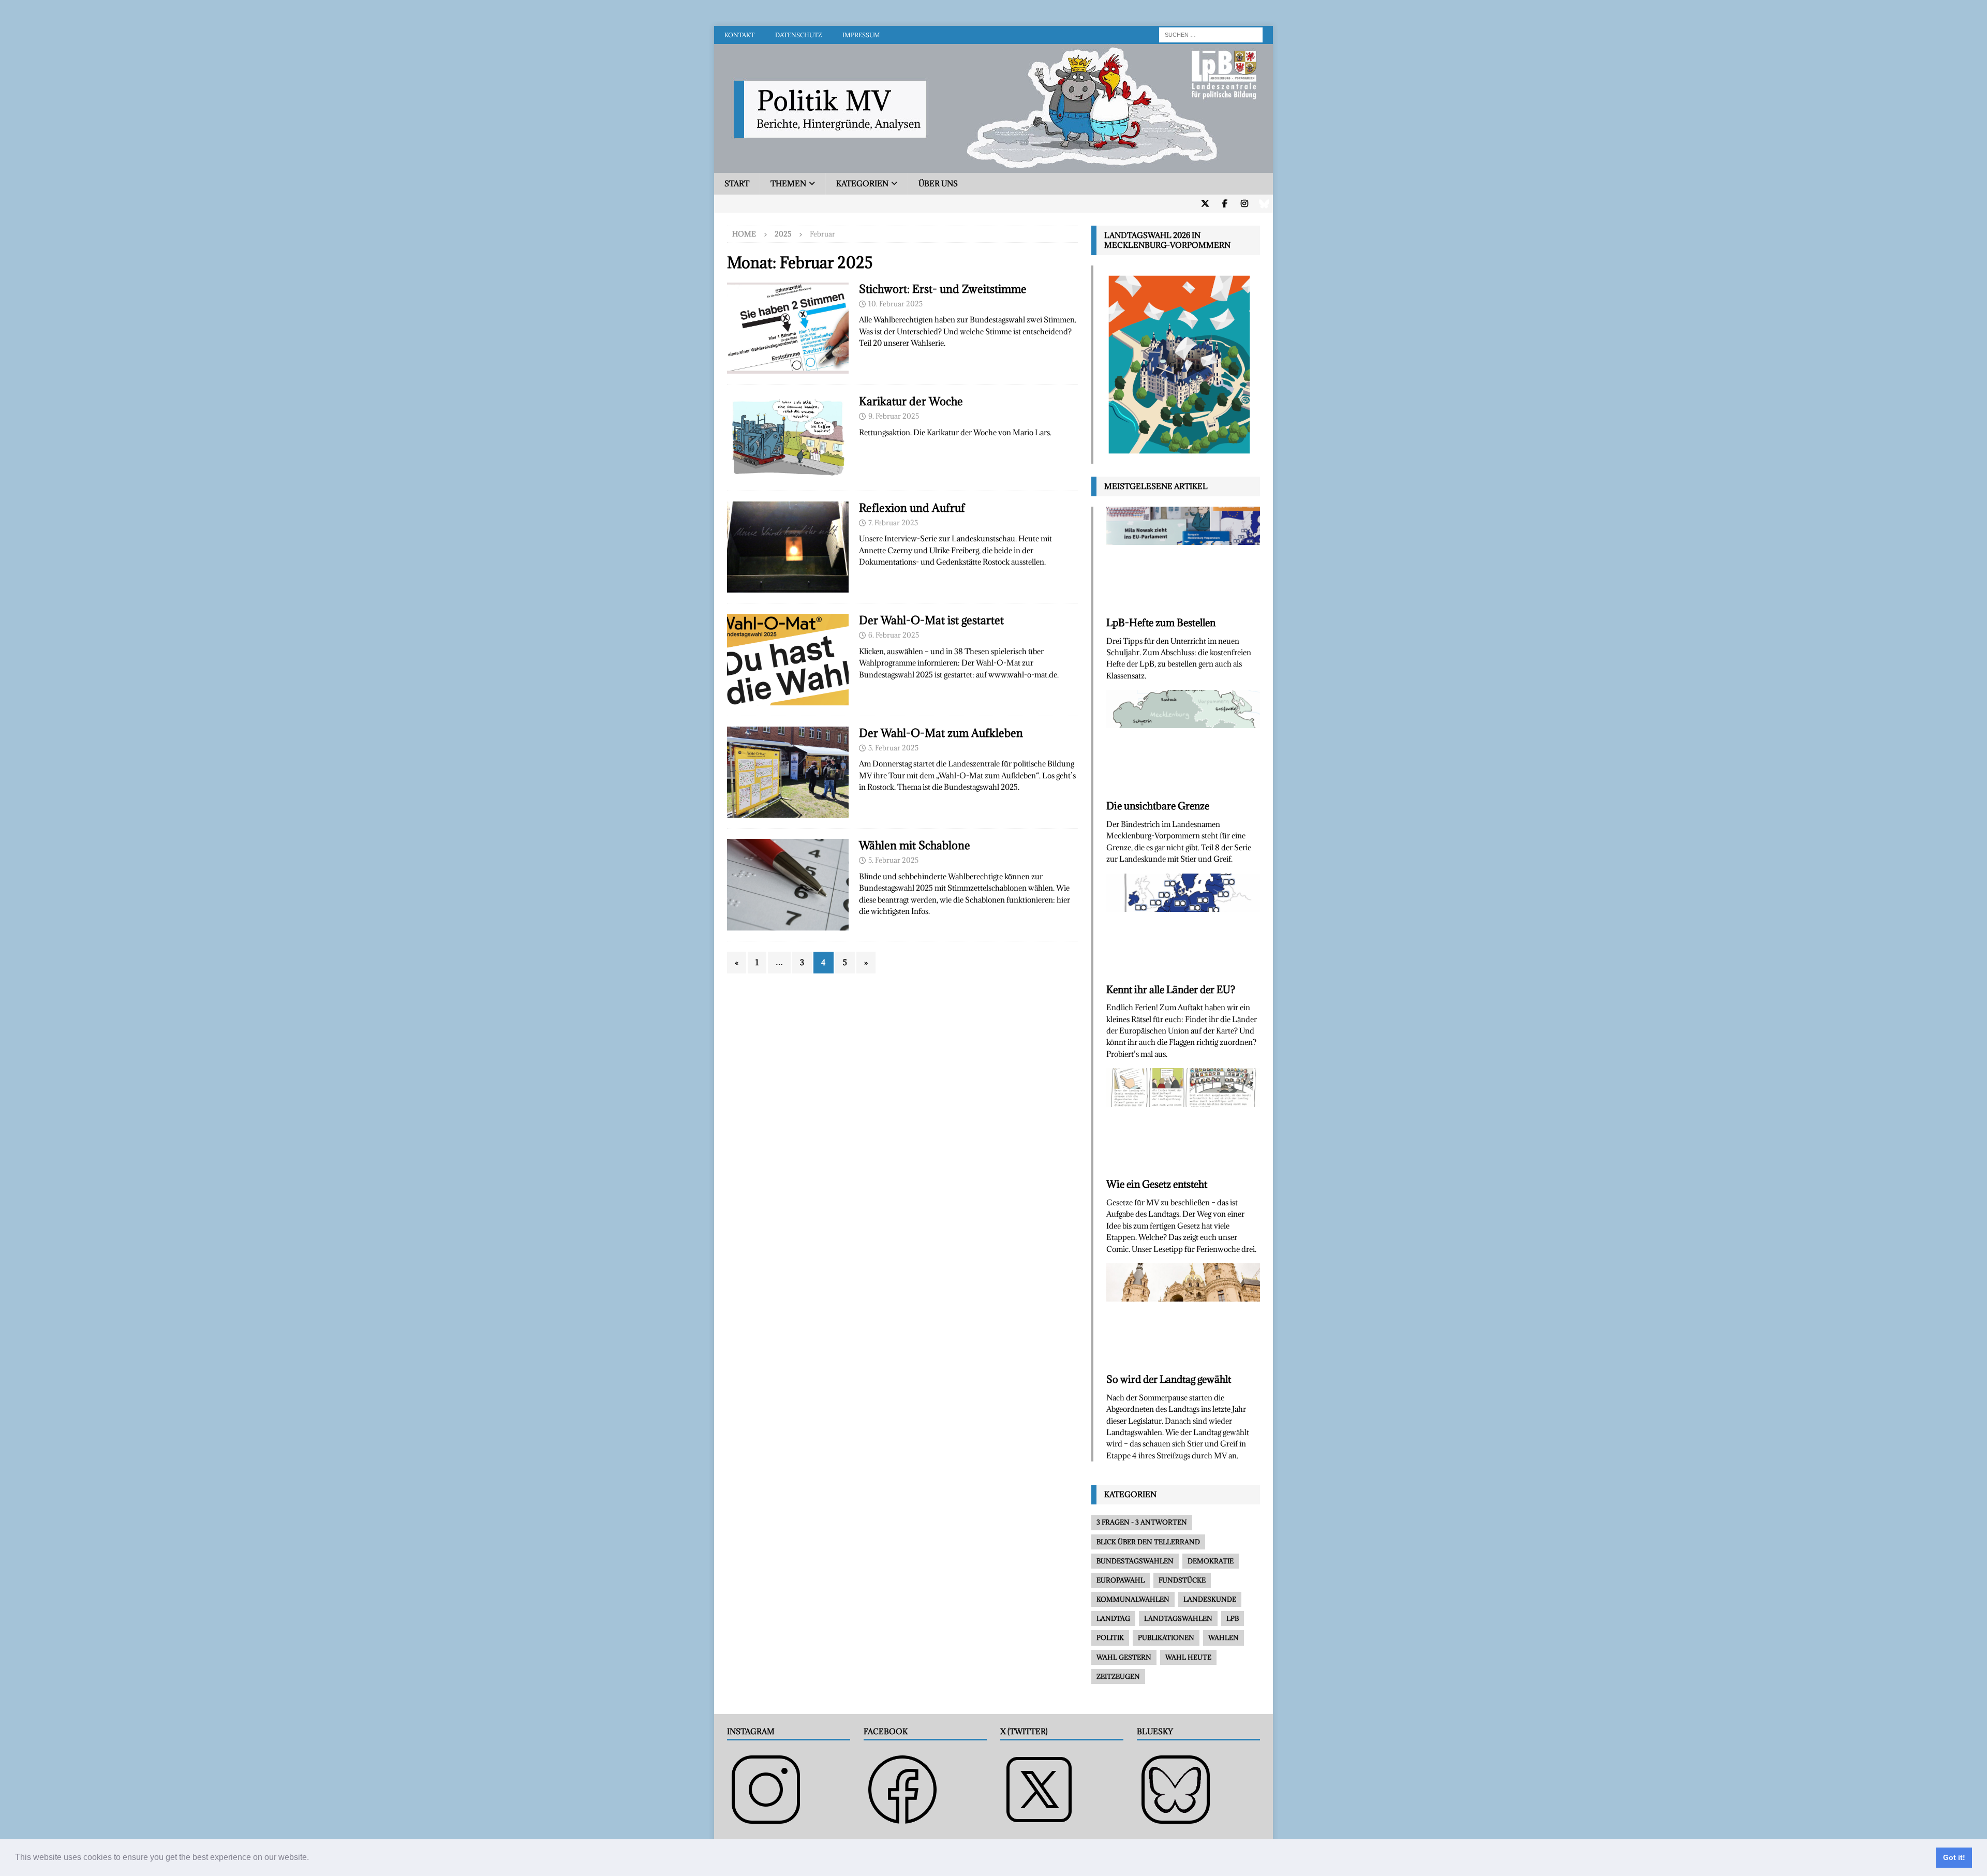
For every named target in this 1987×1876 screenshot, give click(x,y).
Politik (1110, 1637)
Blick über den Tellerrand (1148, 1542)
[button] (313, 1858)
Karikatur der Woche (911, 401)
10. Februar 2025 (895, 304)
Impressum (861, 35)
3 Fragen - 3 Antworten (1142, 1522)
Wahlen (1224, 1637)
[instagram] (1244, 204)
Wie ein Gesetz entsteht (1157, 1184)
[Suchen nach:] (1211, 34)
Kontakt (739, 35)
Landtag (1113, 1618)
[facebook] (1225, 204)
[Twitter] (1205, 204)
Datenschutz (798, 35)
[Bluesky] (1264, 204)
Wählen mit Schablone (915, 845)
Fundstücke (1182, 1580)
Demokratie (1211, 1561)
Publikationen (1166, 1637)
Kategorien (862, 183)
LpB (1233, 1618)
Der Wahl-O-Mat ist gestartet (931, 620)
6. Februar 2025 (894, 635)
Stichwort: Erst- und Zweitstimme (943, 289)
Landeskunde (1210, 1599)
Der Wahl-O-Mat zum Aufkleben (941, 733)
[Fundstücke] (788, 438)
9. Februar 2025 (894, 416)
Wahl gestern (1124, 1657)
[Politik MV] (993, 167)
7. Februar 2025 (893, 523)
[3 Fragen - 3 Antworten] (788, 547)
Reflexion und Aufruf (912, 508)
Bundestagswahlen (1135, 1561)
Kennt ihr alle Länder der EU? (1171, 989)
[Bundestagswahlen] (788, 328)
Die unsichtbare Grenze (1158, 806)
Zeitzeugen (1118, 1676)
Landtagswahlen (1178, 1618)
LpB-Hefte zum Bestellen (1161, 623)
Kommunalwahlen (1133, 1599)
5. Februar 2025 (893, 748)
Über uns (938, 183)
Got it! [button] (1954, 1857)
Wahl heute (1188, 1657)
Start (737, 183)
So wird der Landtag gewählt (1169, 1379)
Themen (788, 183)
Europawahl (1121, 1580)
